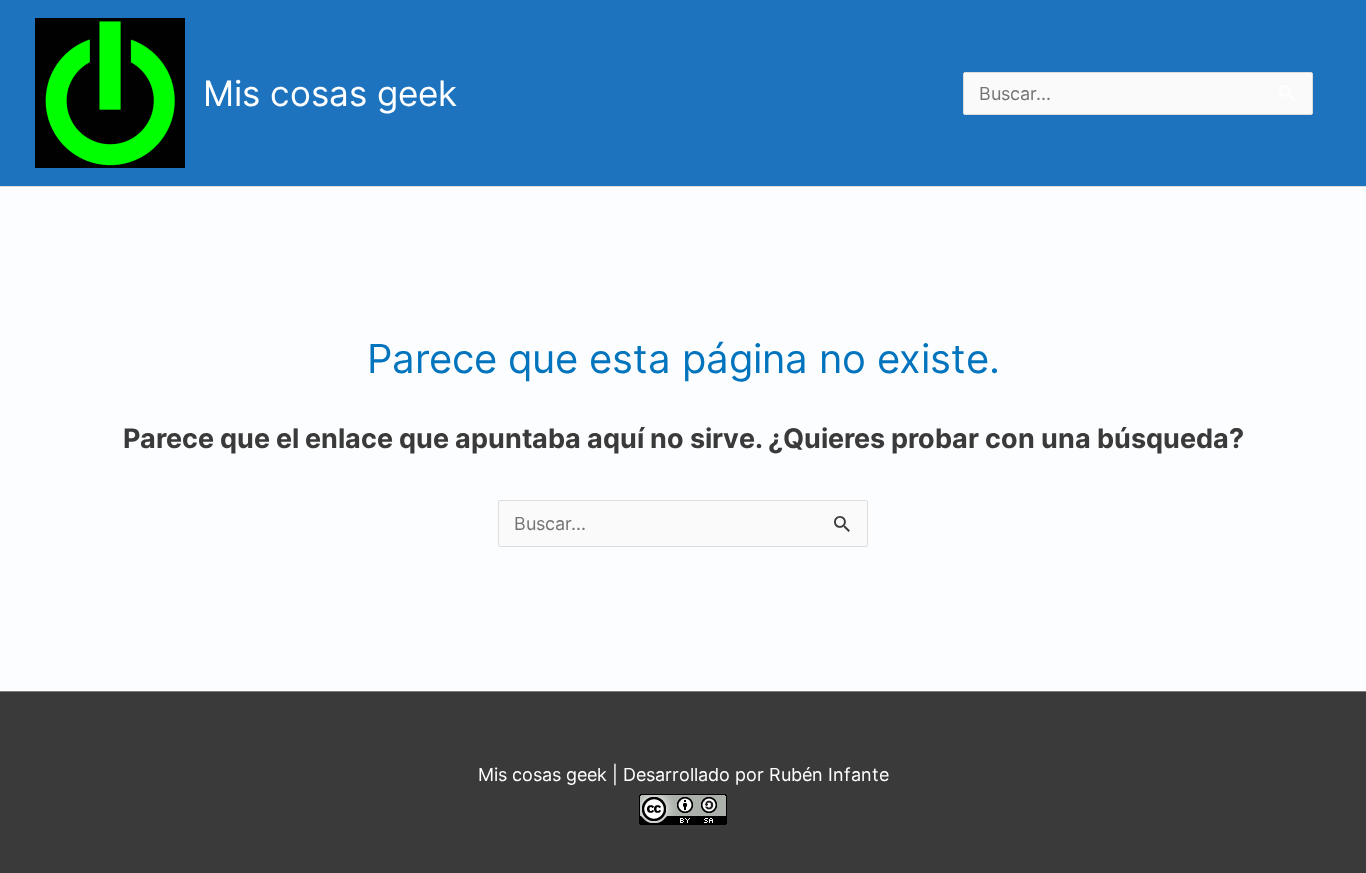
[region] (785, 89)
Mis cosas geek (330, 93)
